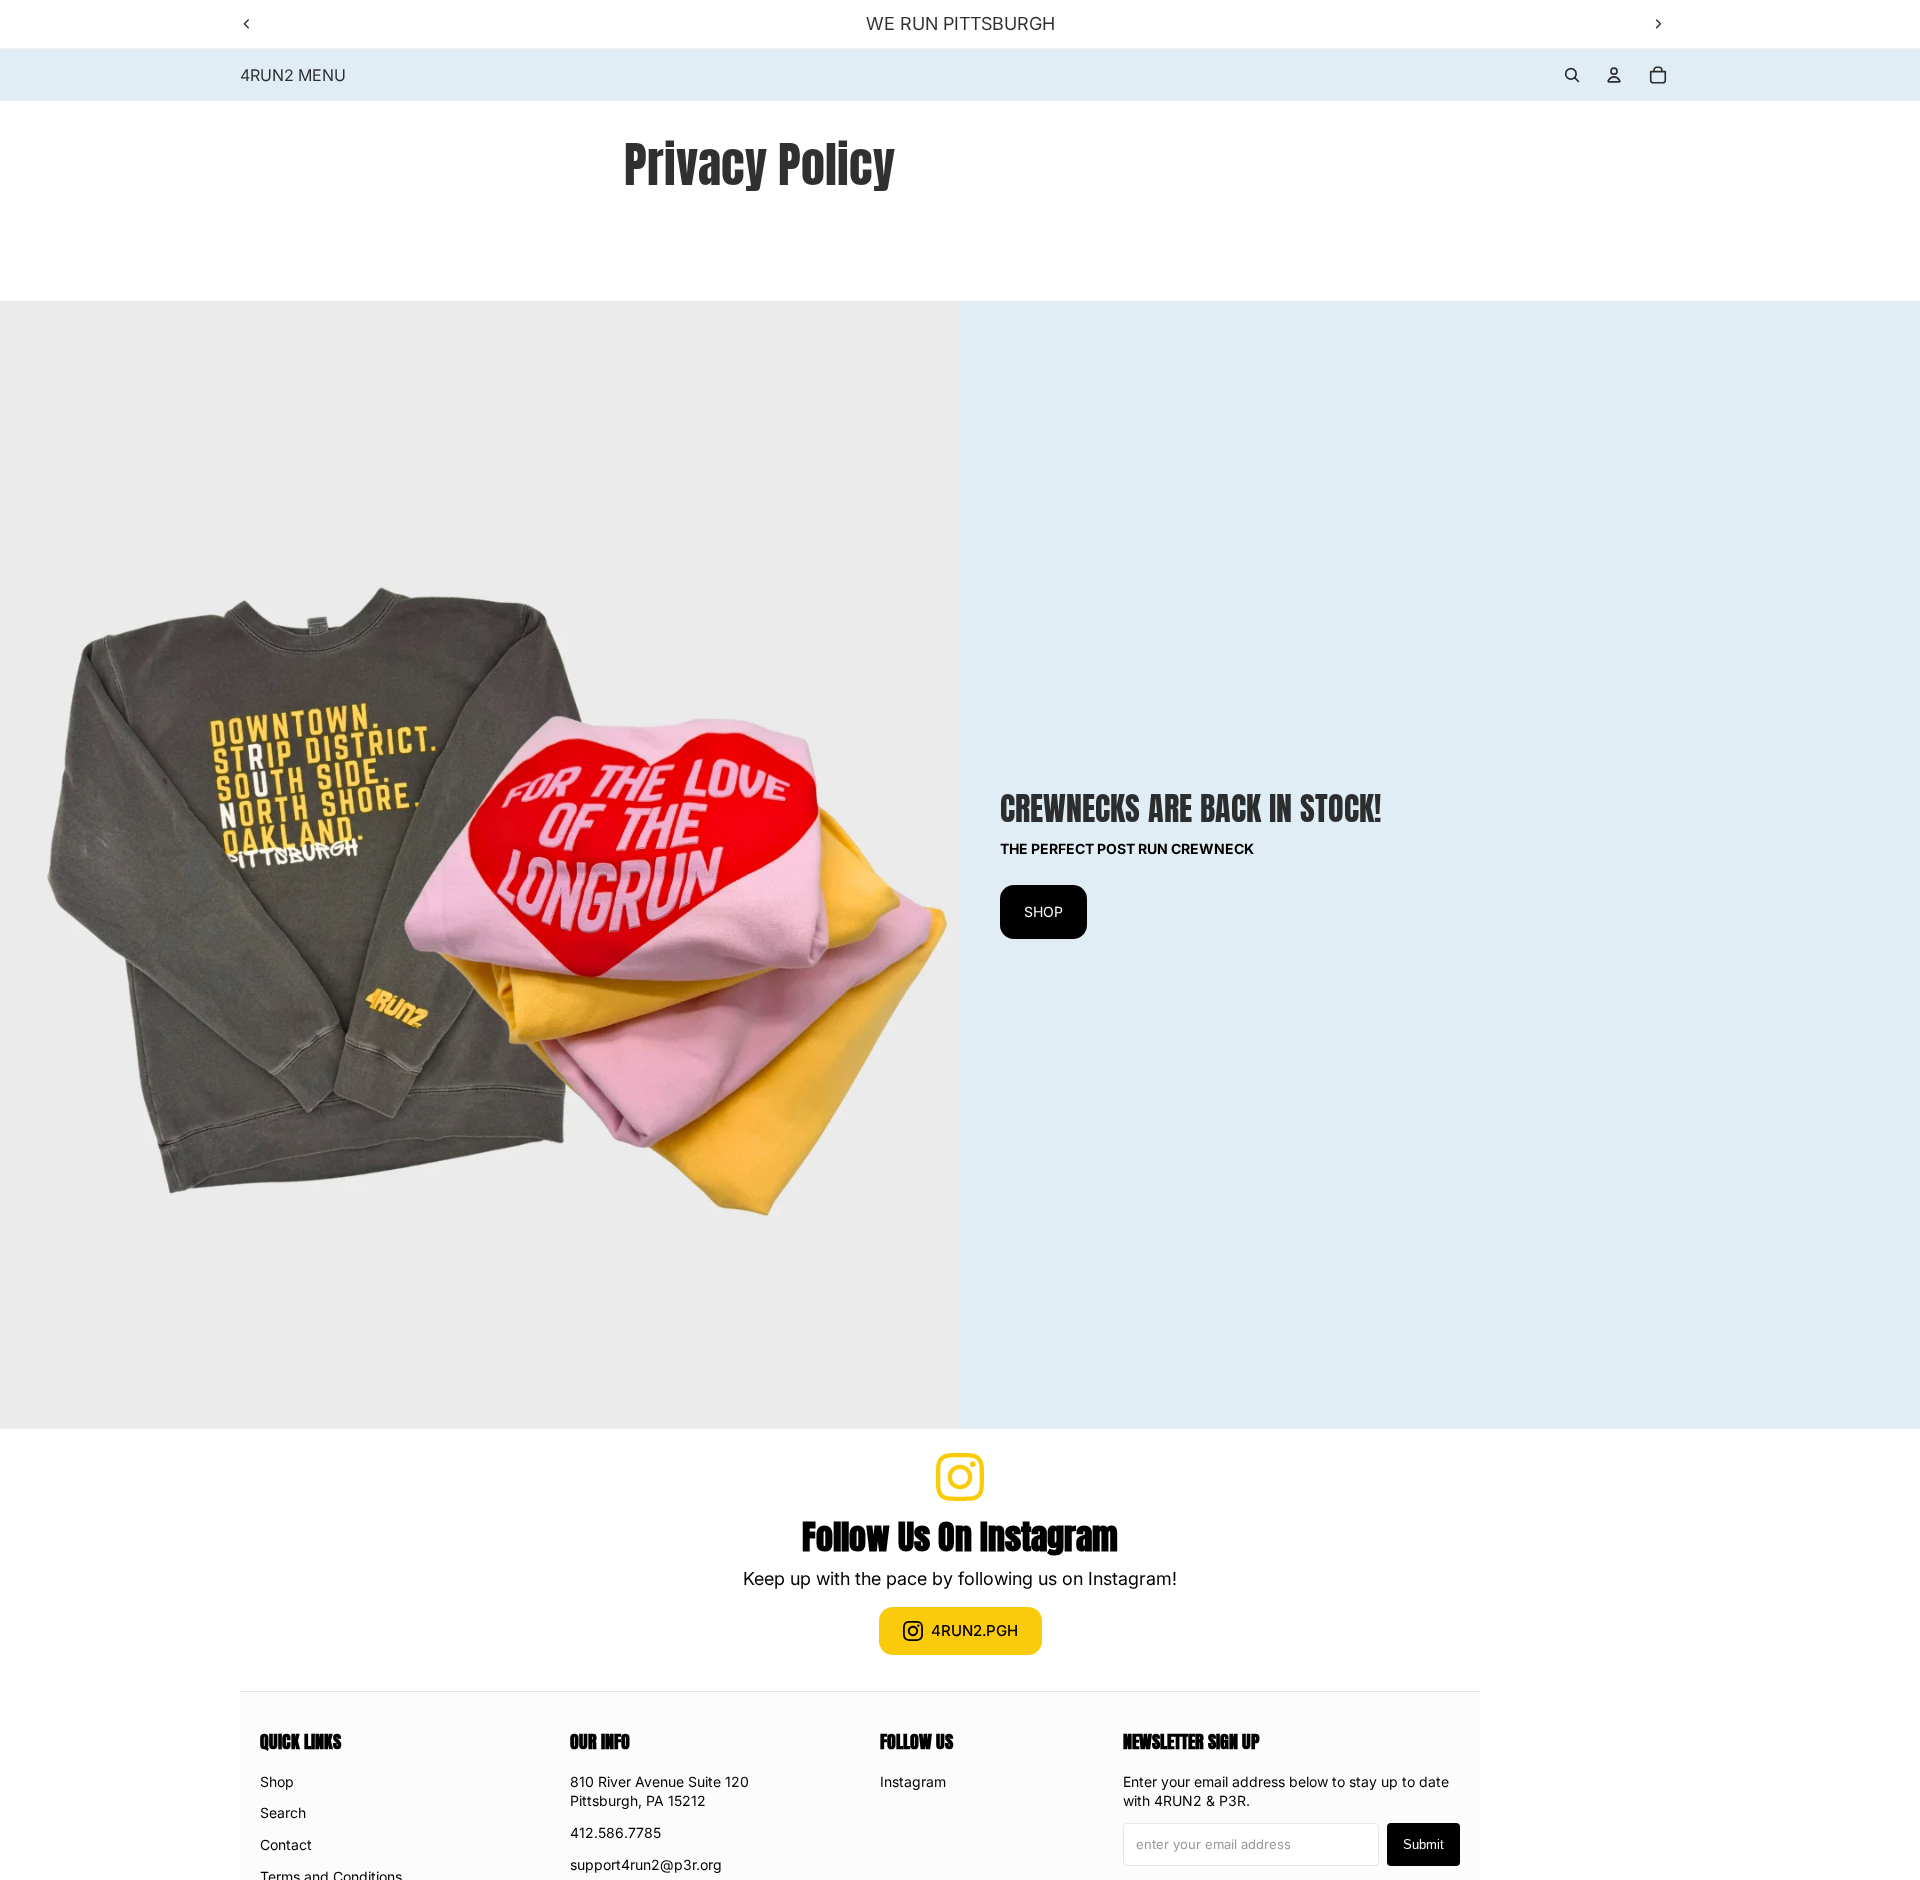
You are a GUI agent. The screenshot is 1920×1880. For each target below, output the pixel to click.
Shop (277, 1781)
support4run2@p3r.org (646, 1864)
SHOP (1043, 911)
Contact (286, 1844)
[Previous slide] (247, 24)
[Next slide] (1658, 24)
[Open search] (1572, 75)
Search (283, 1812)
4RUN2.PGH (974, 1630)
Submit (1423, 1844)
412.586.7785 (615, 1832)
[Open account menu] (1614, 75)
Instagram (913, 1781)
